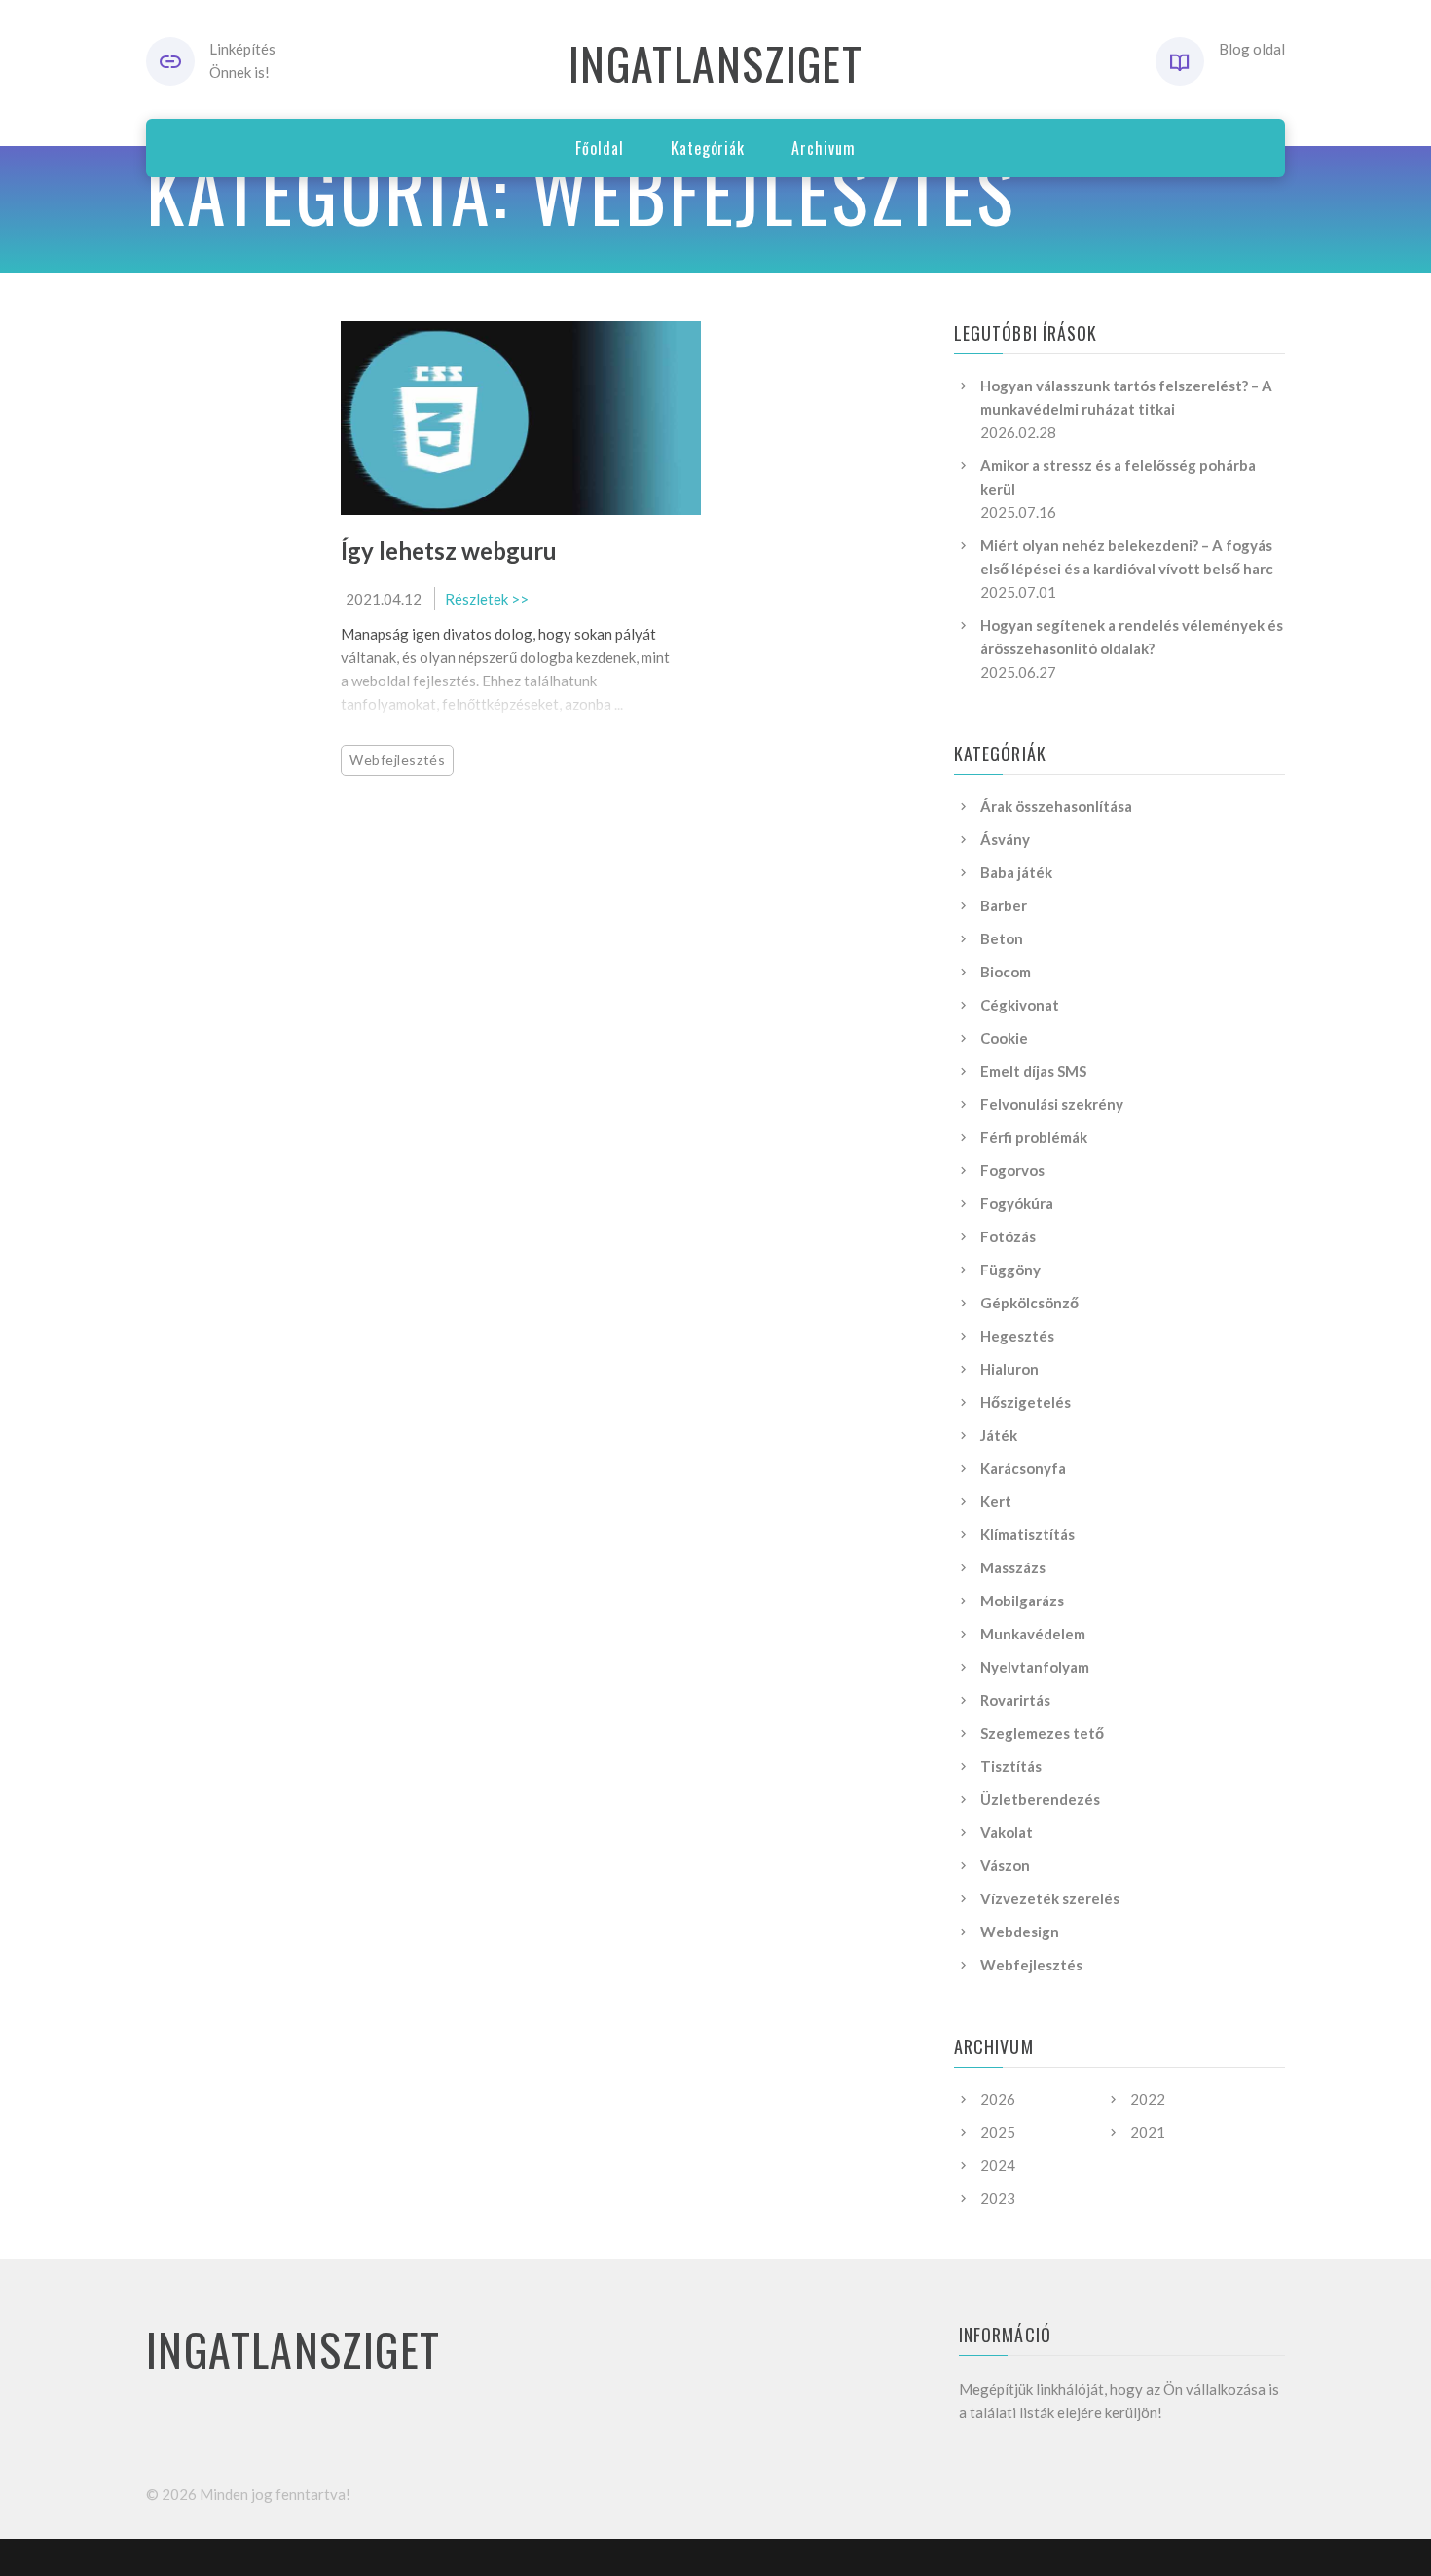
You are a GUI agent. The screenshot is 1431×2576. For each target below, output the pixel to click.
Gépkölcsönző (1029, 1303)
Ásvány (1005, 839)
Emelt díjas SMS (1033, 1071)
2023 (998, 2198)
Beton (1002, 938)
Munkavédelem (1033, 1634)
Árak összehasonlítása (1056, 806)
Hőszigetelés (1026, 1402)
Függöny (1010, 1270)
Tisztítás (1011, 1766)
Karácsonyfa (1023, 1468)
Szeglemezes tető (1042, 1733)
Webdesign (1020, 1932)
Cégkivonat (1020, 1005)
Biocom (1006, 972)
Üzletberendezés (1040, 1799)
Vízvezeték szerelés (1050, 1898)
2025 (998, 2132)
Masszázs (1013, 1567)
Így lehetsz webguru (449, 551)
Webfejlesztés (397, 760)
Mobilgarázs (1022, 1601)
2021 (1148, 2132)
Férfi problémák (1034, 1137)
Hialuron (1009, 1369)
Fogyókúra (1017, 1203)
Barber (1004, 905)
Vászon (1005, 1865)
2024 (998, 2165)
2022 (1148, 2099)
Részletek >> (487, 599)
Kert (996, 1501)
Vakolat (1007, 1832)
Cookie (1004, 1038)
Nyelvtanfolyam (1035, 1667)
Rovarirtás (1015, 1700)
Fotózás (1008, 1236)
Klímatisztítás (1027, 1534)
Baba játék (1016, 872)
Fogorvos (1012, 1170)
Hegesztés (1017, 1336)
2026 (998, 2099)
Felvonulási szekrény (1052, 1104)
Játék (999, 1435)
